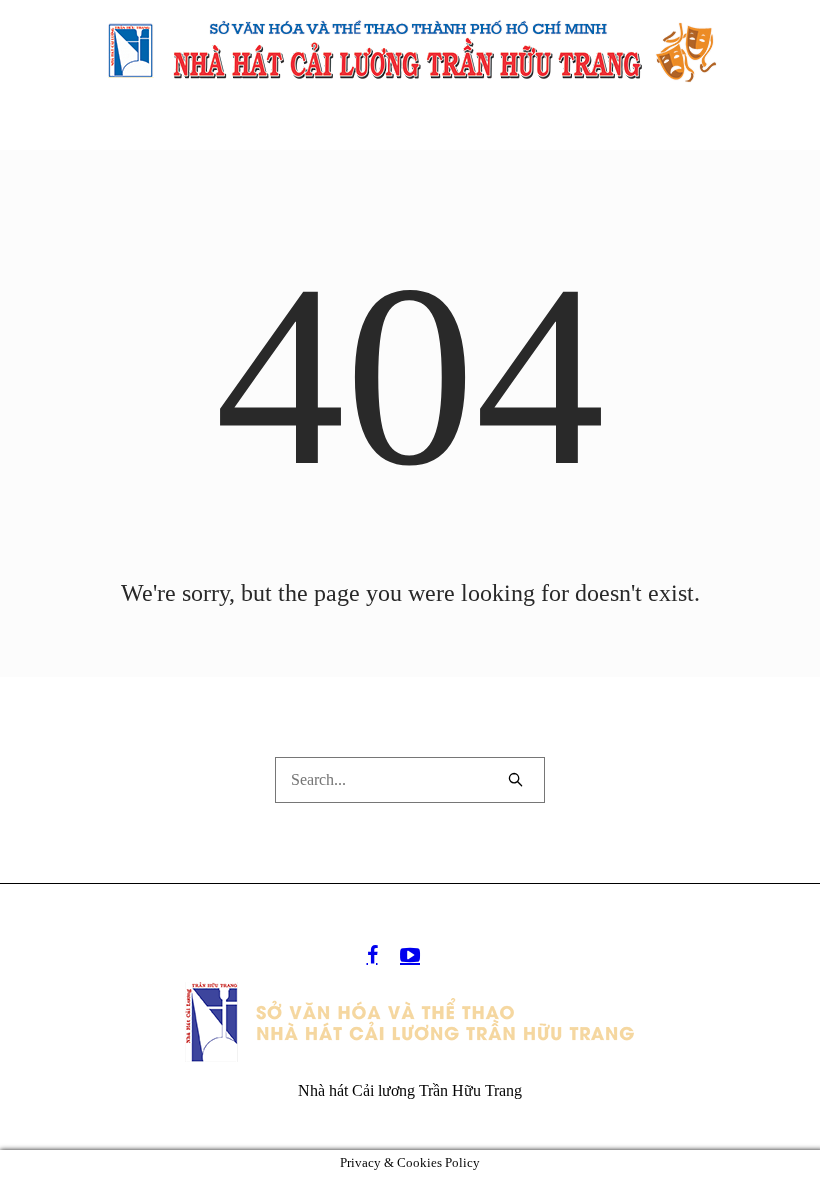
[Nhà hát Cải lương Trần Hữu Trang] (410, 1022)
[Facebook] (372, 955)
